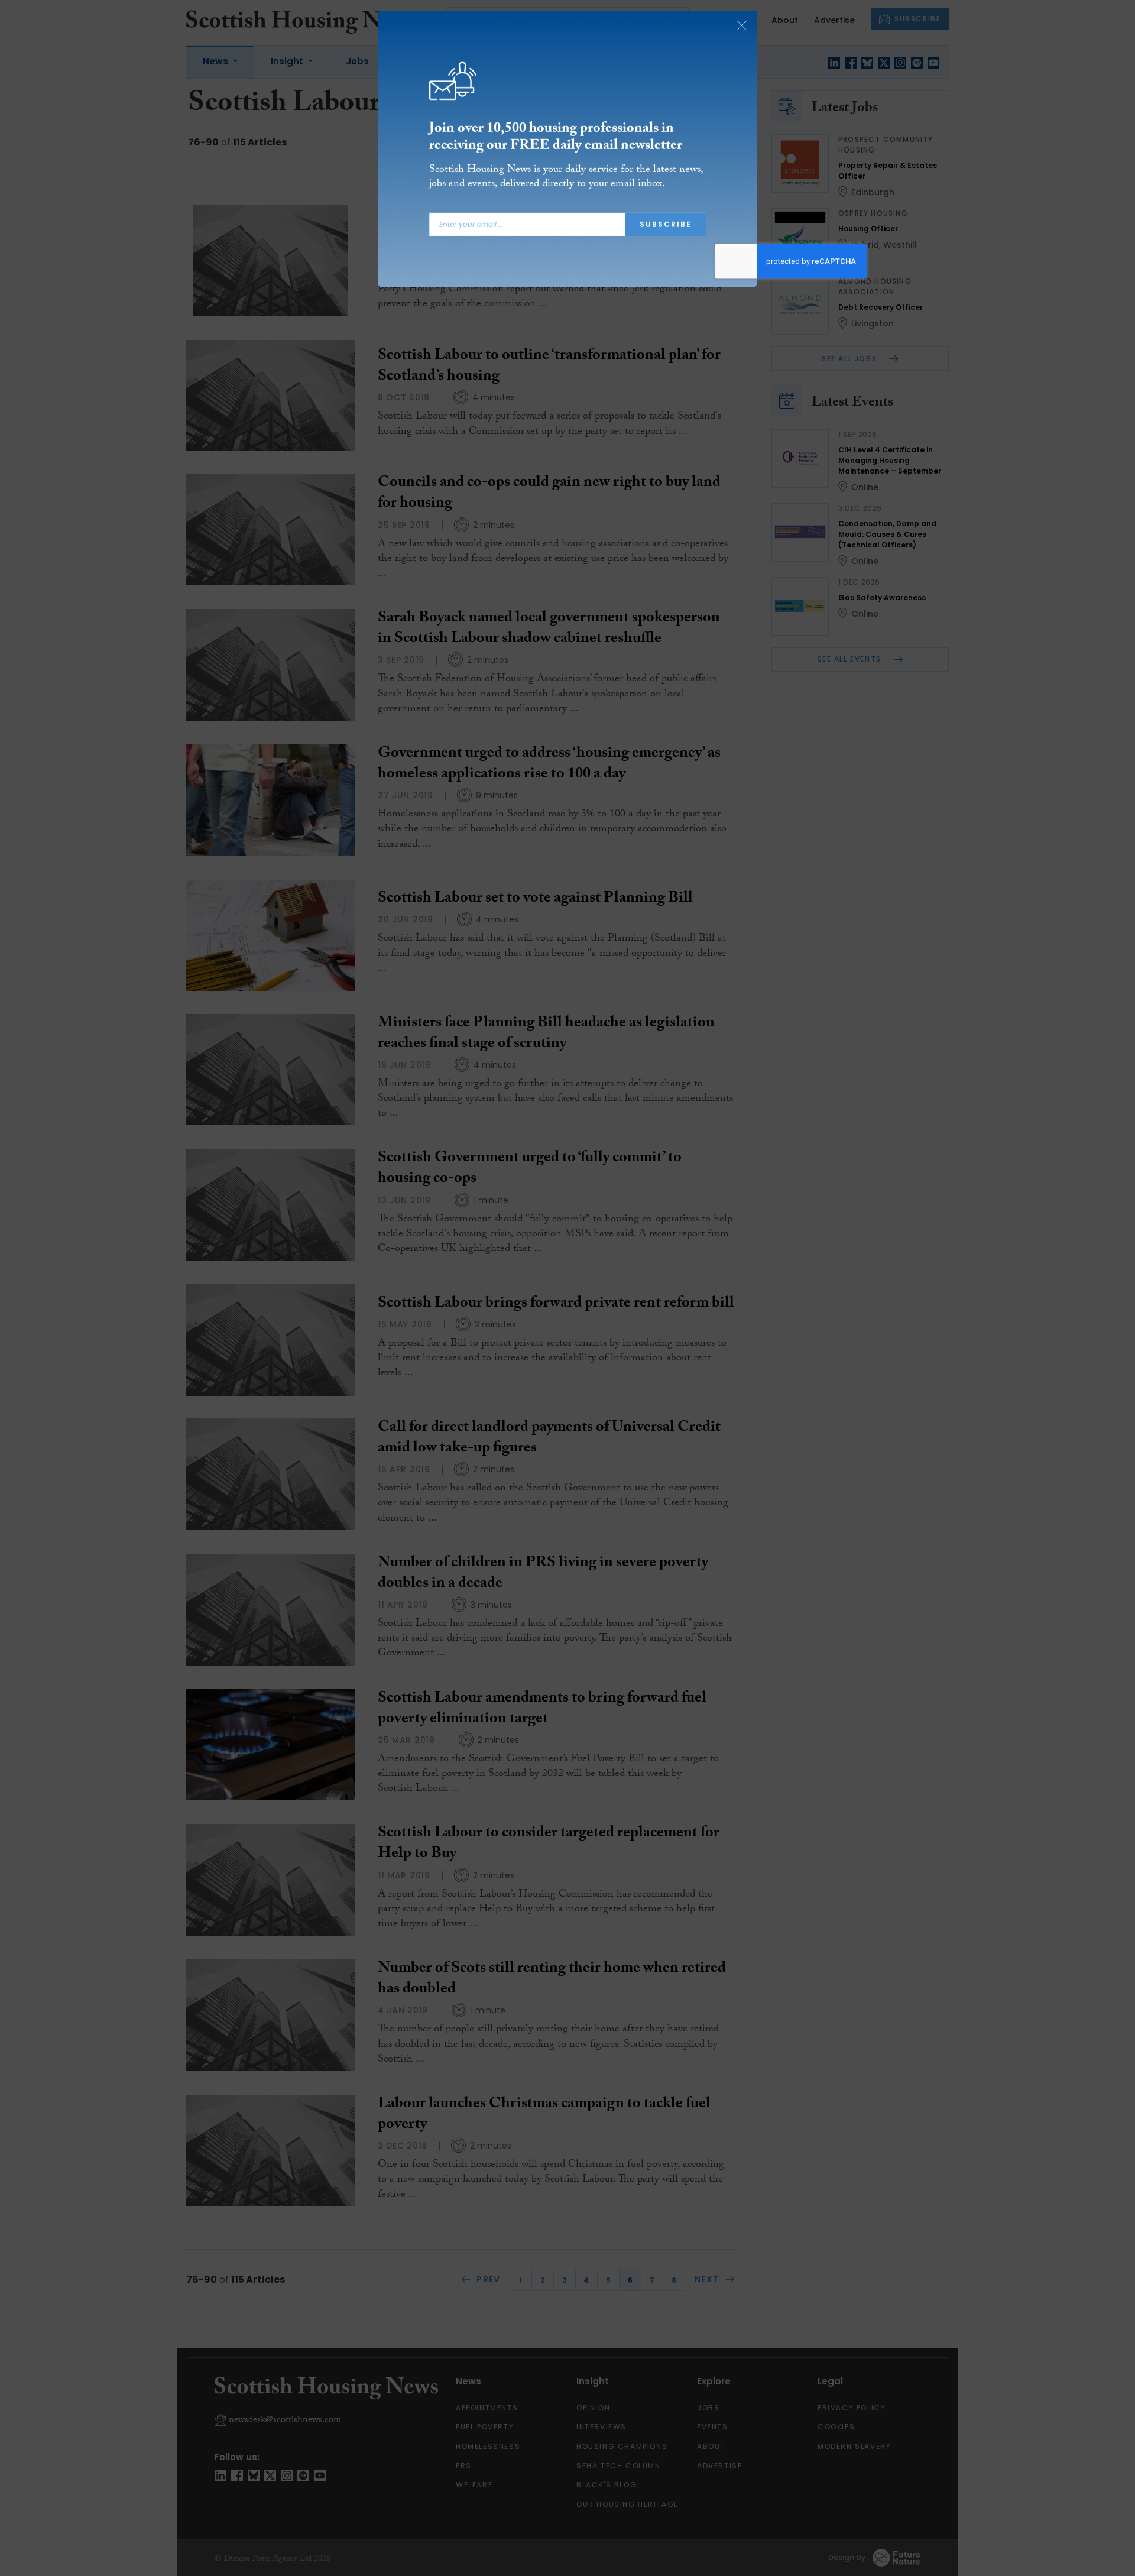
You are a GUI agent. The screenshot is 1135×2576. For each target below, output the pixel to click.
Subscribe (666, 230)
